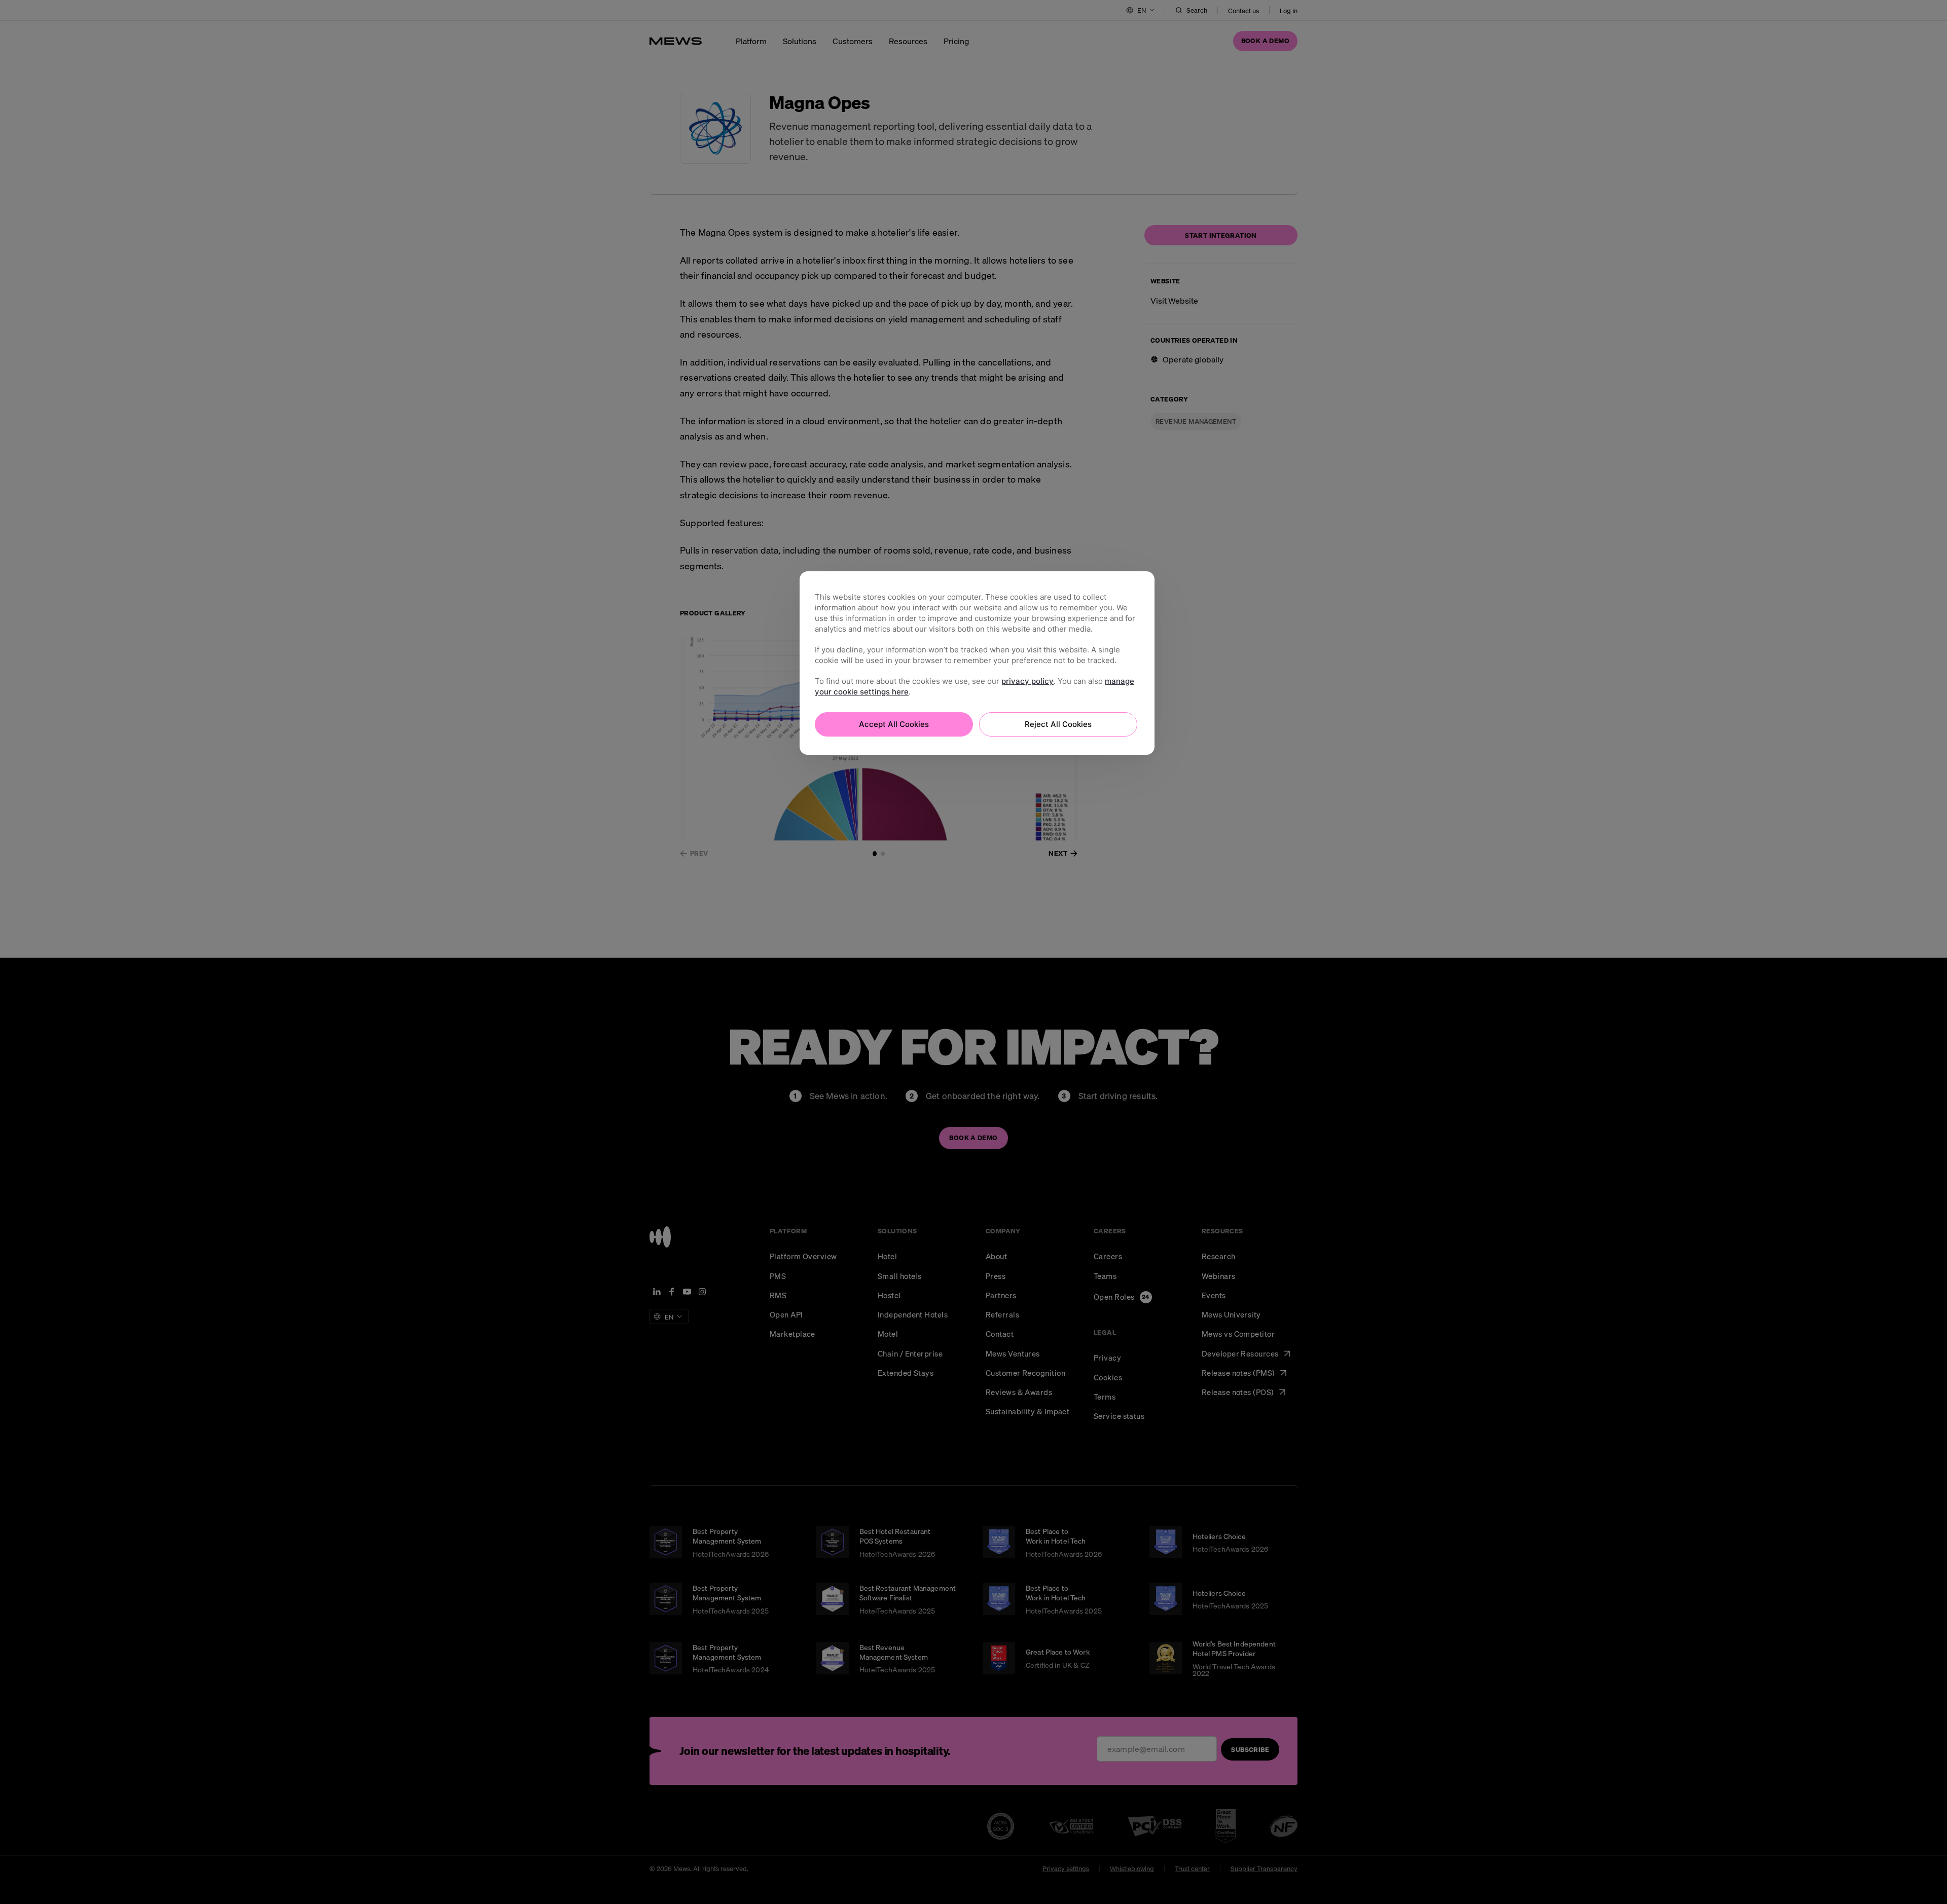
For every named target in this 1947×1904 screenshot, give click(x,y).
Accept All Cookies (894, 724)
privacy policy (1027, 681)
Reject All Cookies (1058, 724)
